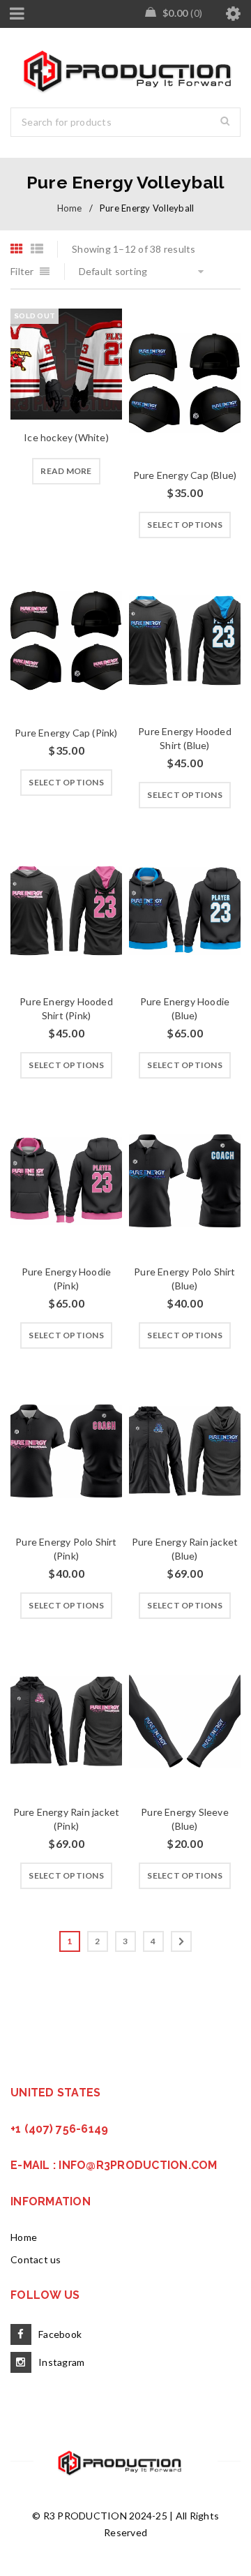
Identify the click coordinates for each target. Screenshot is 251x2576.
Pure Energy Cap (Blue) (185, 475)
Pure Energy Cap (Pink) (66, 733)
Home (70, 208)
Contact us (36, 2259)
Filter (22, 271)
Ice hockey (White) (66, 437)
